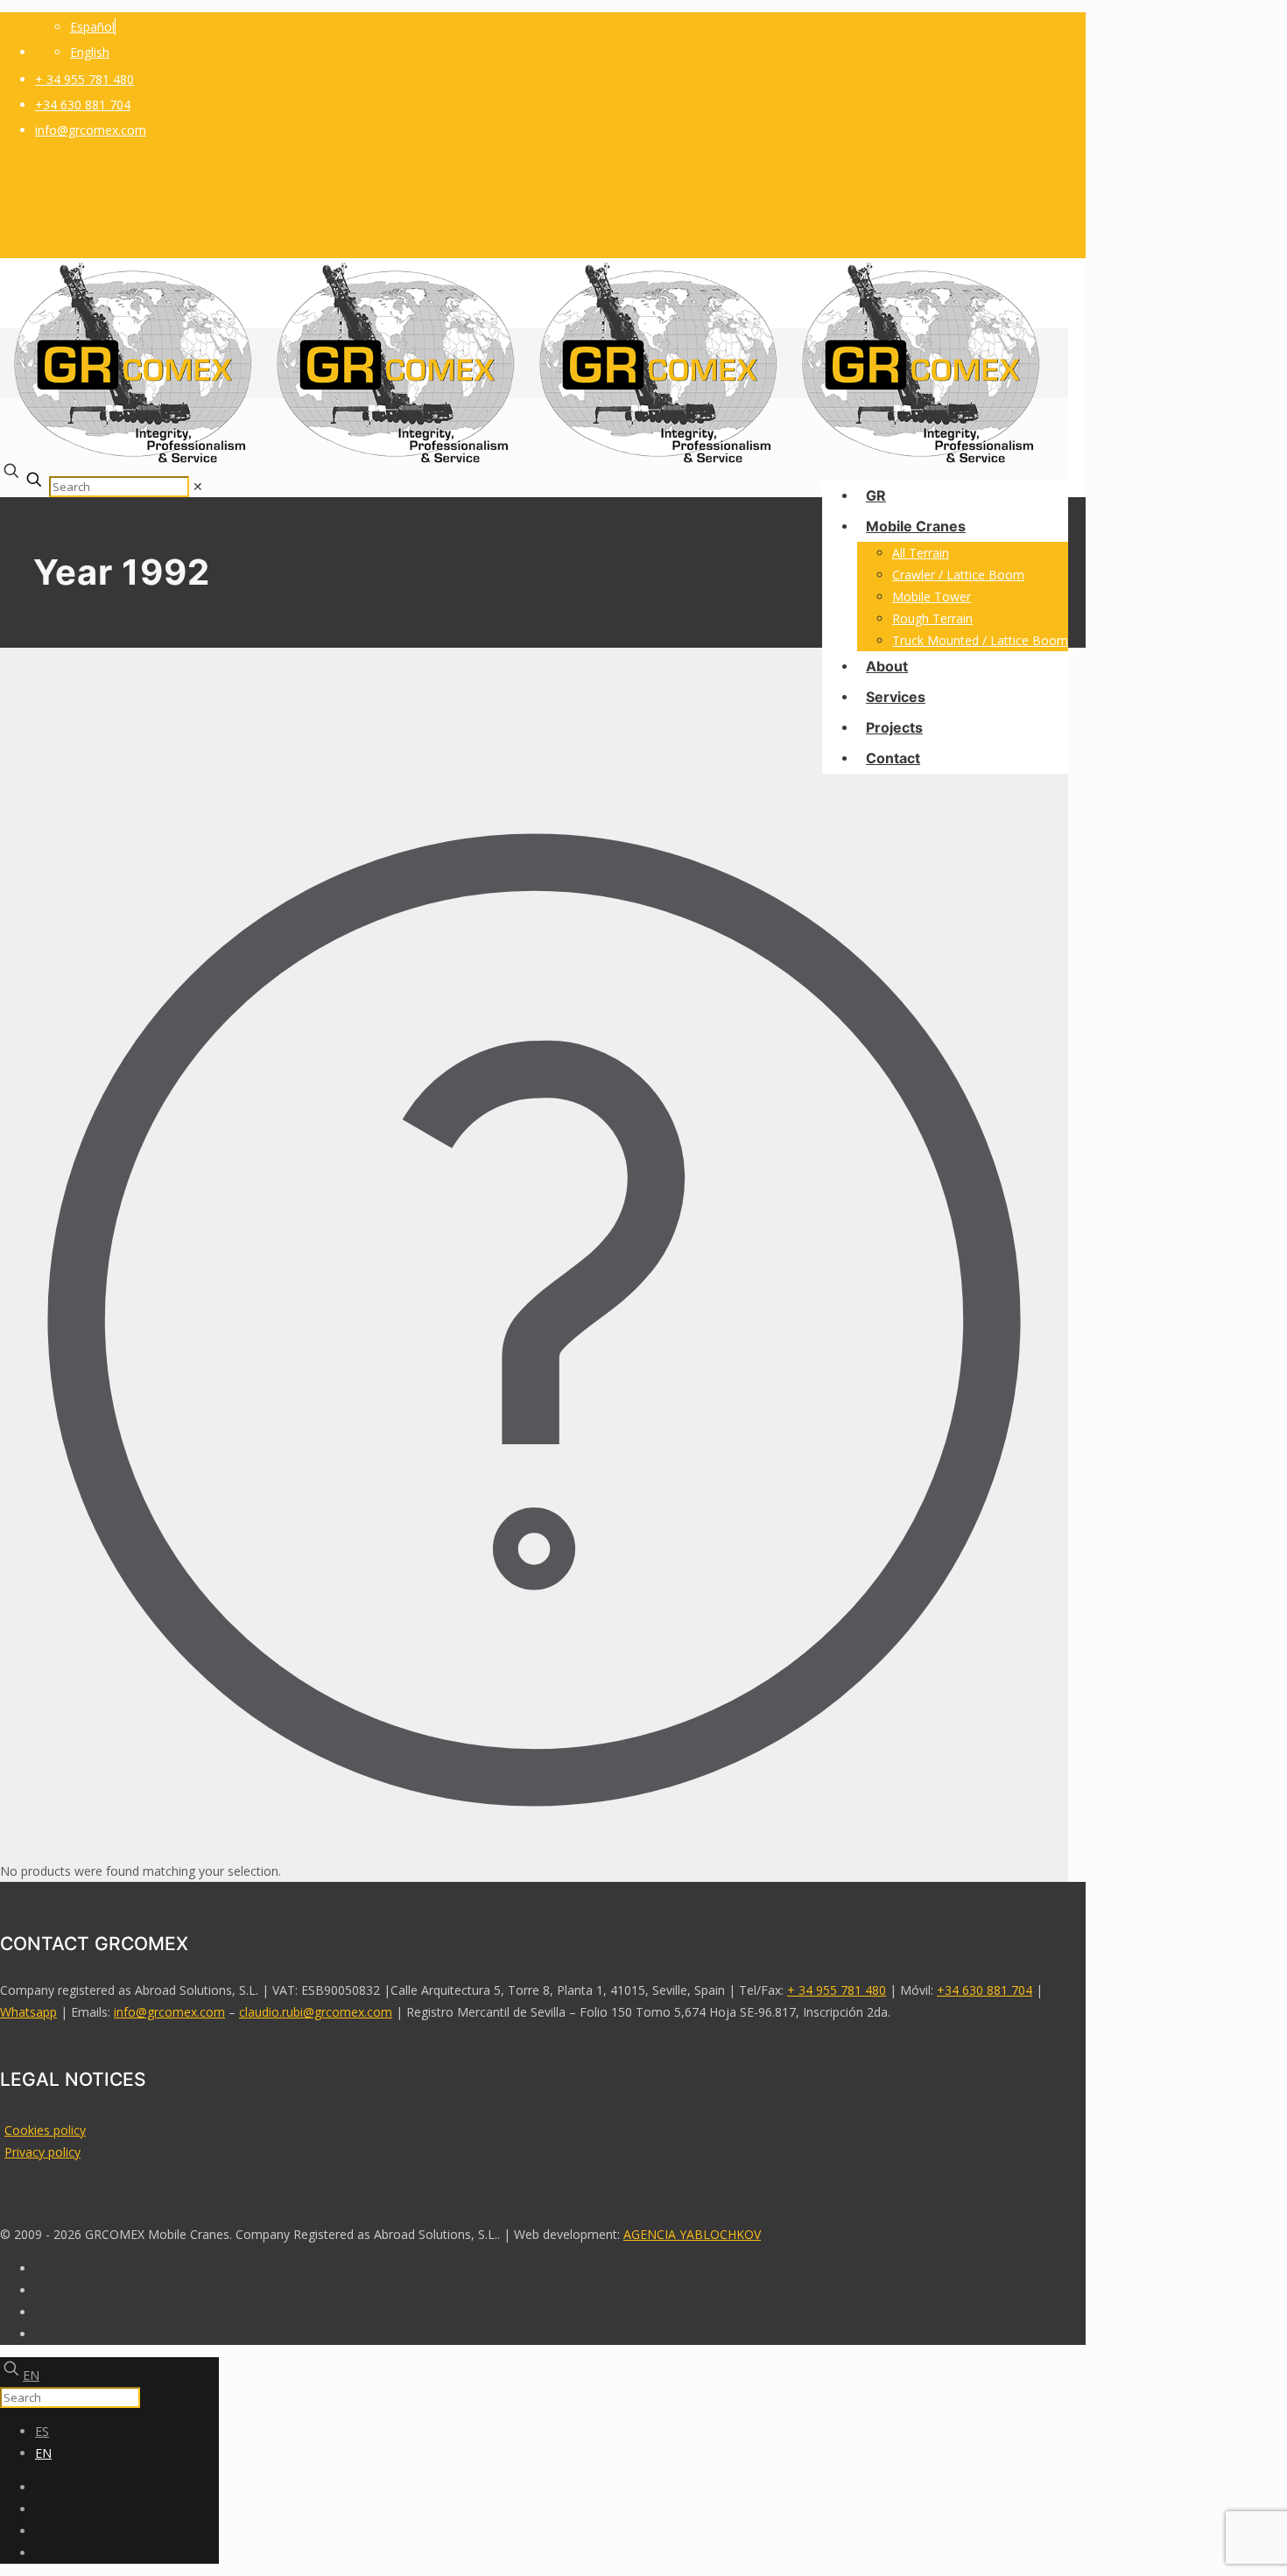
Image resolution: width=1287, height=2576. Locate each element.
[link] (198, 486)
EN (31, 2375)
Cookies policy (45, 2130)
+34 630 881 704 (83, 105)
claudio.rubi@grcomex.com (316, 2012)
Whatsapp (28, 2012)
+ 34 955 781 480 (84, 79)
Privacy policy (42, 2152)
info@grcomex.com (91, 130)
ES (42, 2431)
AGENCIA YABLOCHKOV (692, 2234)
